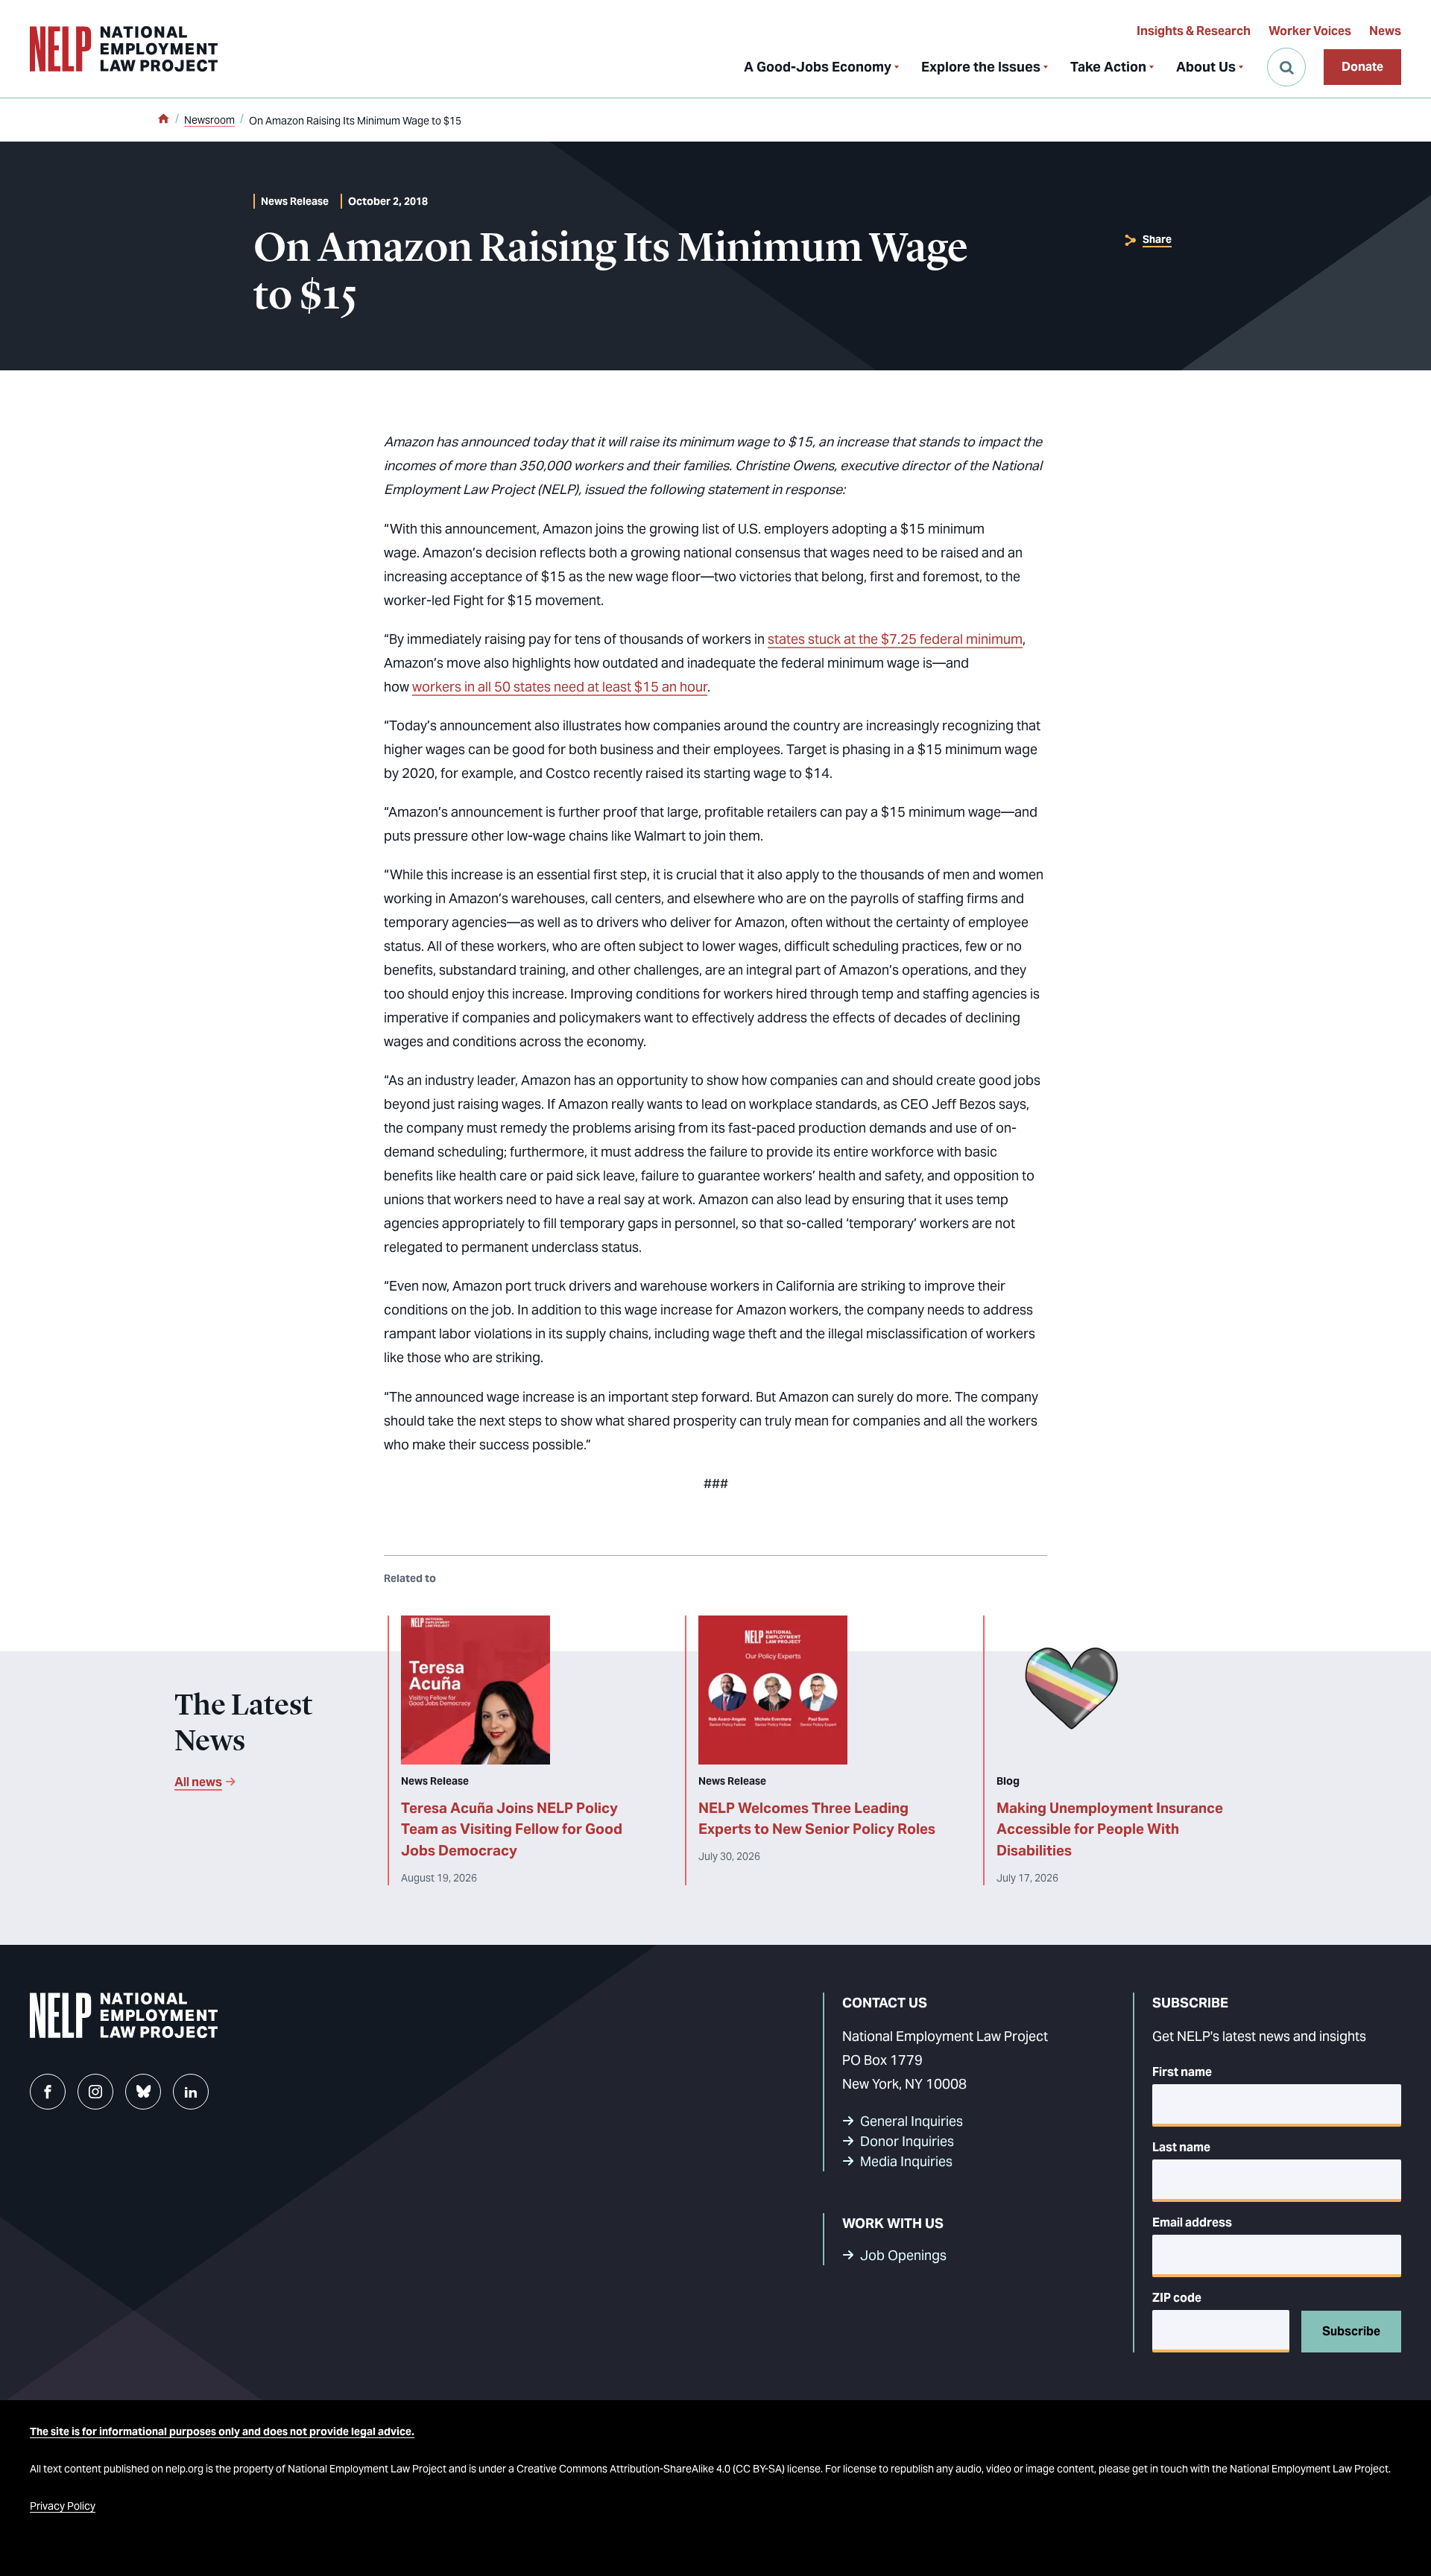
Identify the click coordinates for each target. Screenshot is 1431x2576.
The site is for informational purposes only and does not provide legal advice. (222, 2431)
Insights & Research (1194, 31)
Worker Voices (1310, 31)
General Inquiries (912, 2121)
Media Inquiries (906, 2161)
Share (1157, 239)
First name (1182, 2072)
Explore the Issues (981, 67)
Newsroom (209, 120)
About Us (1206, 67)
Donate (1362, 67)
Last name (1181, 2147)
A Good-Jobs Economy (818, 67)
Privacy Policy (63, 2506)
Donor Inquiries (907, 2141)
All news (198, 1782)
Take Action (1108, 67)
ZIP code (1177, 2298)
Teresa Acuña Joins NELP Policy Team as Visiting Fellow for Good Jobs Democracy (512, 1829)
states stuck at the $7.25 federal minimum (895, 639)
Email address (1192, 2222)
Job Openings (903, 2255)
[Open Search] (1286, 67)
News (1385, 31)
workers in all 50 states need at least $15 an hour (560, 687)
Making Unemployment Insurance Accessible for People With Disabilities (1110, 1829)
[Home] (163, 120)
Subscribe (1351, 2331)
